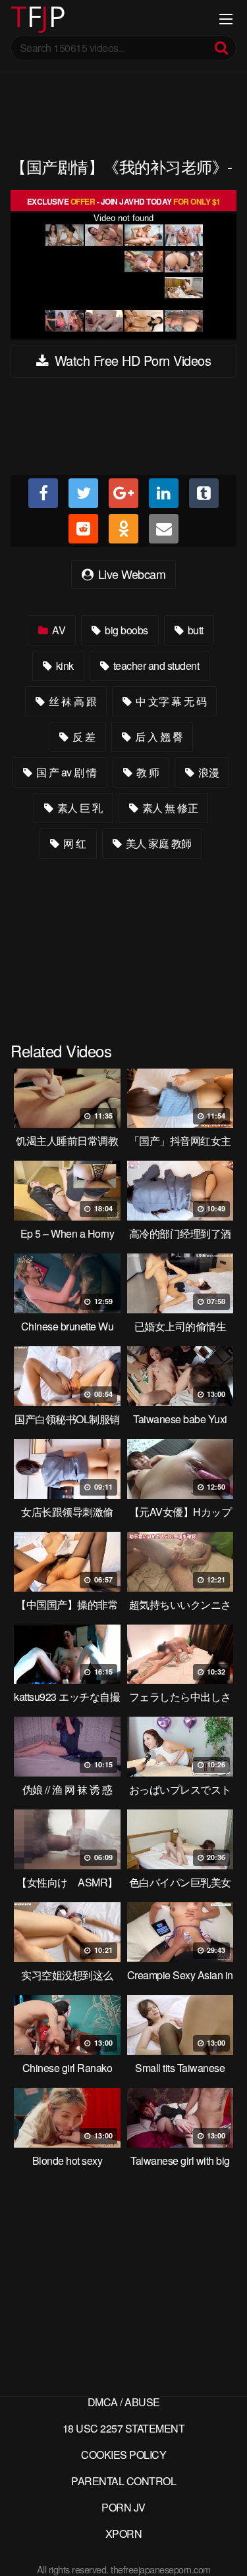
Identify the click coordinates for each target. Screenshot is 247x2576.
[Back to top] (224, 2547)
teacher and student (155, 666)
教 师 (146, 772)
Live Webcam (130, 574)
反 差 (83, 737)
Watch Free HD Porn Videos (131, 360)
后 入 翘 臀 (157, 737)
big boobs (125, 630)
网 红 (74, 843)
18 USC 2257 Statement (124, 2428)
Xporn (124, 2534)
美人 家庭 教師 (157, 843)
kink (64, 666)
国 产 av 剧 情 (65, 772)
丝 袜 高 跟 (71, 701)
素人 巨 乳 (79, 808)
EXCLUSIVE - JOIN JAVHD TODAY (124, 201)
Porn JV (123, 2507)
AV (58, 630)
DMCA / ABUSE (124, 2402)
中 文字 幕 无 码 (170, 701)
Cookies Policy (123, 2455)
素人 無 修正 (169, 808)
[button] (21, 20)
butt (194, 630)
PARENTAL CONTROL (123, 2481)
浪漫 (208, 772)
